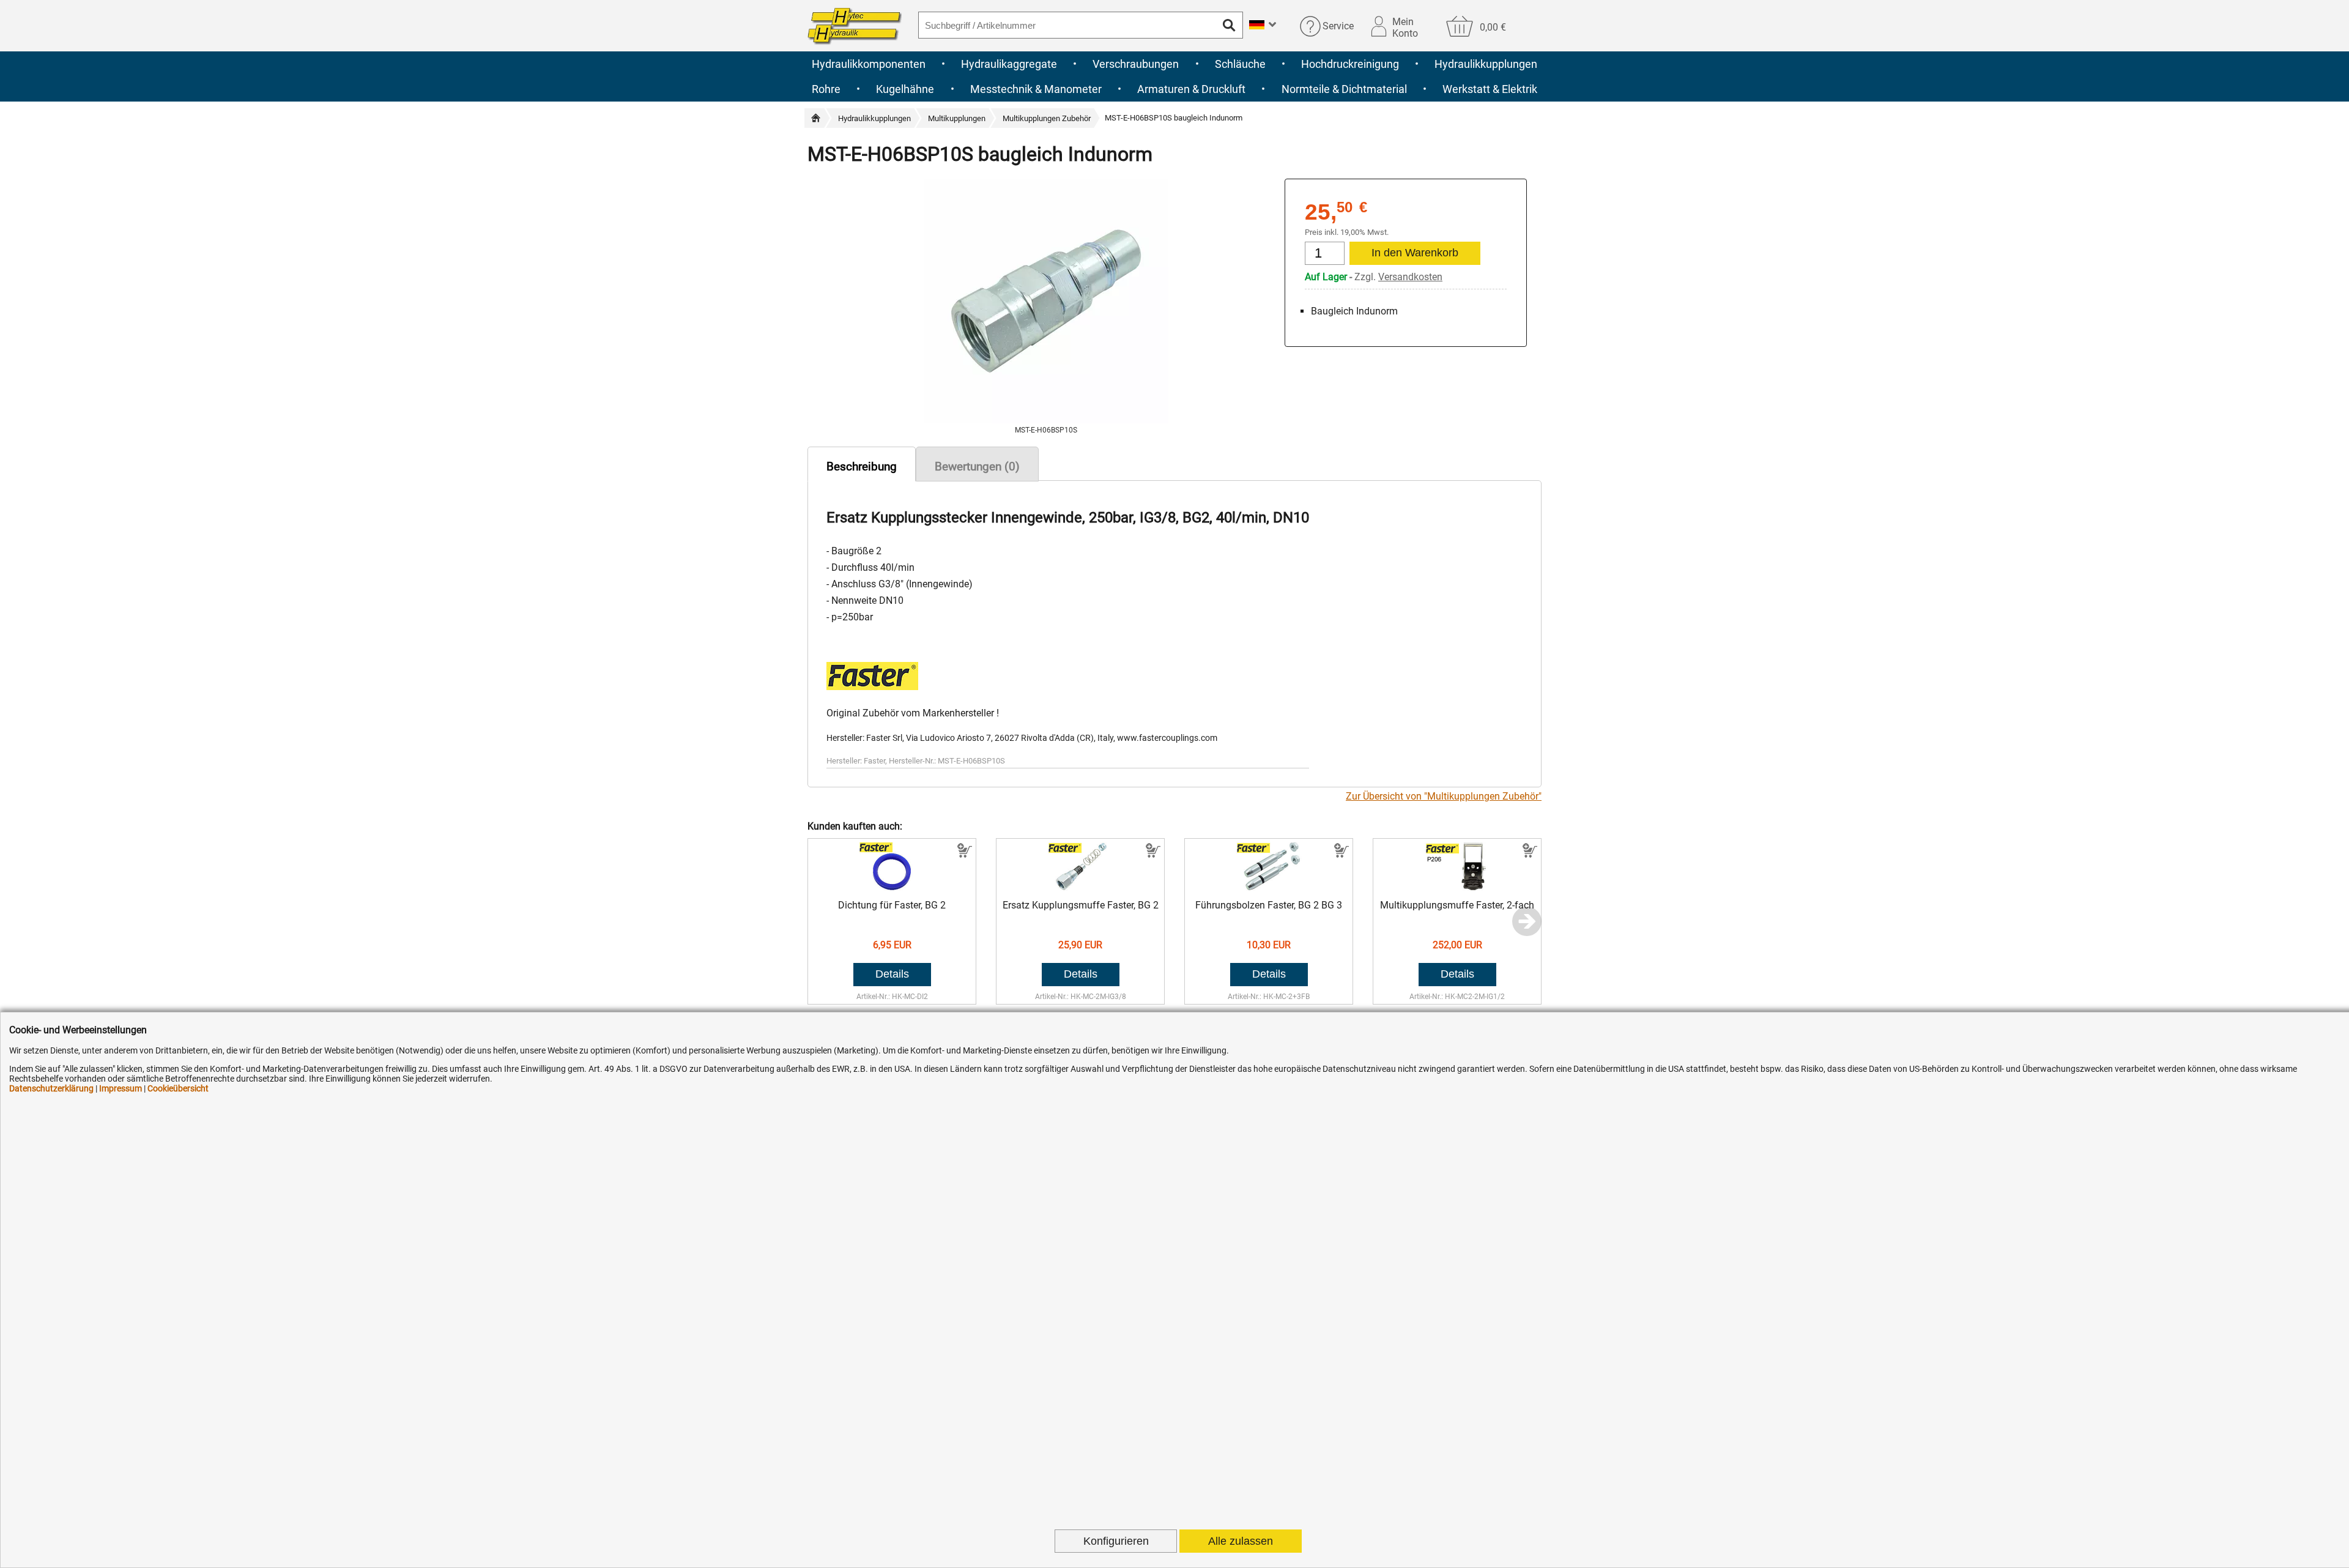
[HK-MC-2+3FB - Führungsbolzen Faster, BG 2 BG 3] (1269, 887)
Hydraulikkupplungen (1486, 64)
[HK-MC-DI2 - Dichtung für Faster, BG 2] (892, 887)
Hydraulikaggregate (1009, 64)
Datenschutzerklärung (51, 1088)
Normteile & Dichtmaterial (1344, 89)
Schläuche (1240, 64)
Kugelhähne (905, 89)
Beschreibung (862, 466)
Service (1338, 26)
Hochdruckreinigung (1350, 64)
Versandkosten (1410, 277)
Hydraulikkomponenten (869, 64)
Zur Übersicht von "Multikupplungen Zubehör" (1444, 796)
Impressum (121, 1088)
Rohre (826, 89)
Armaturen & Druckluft (1191, 89)
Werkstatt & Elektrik (1490, 89)
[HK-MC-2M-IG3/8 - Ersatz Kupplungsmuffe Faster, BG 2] (1081, 887)
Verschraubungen (1136, 64)
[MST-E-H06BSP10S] (1046, 420)
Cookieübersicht (178, 1088)
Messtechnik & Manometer (1036, 89)
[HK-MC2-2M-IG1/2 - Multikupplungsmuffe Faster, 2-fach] (1457, 887)
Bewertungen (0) (977, 466)
